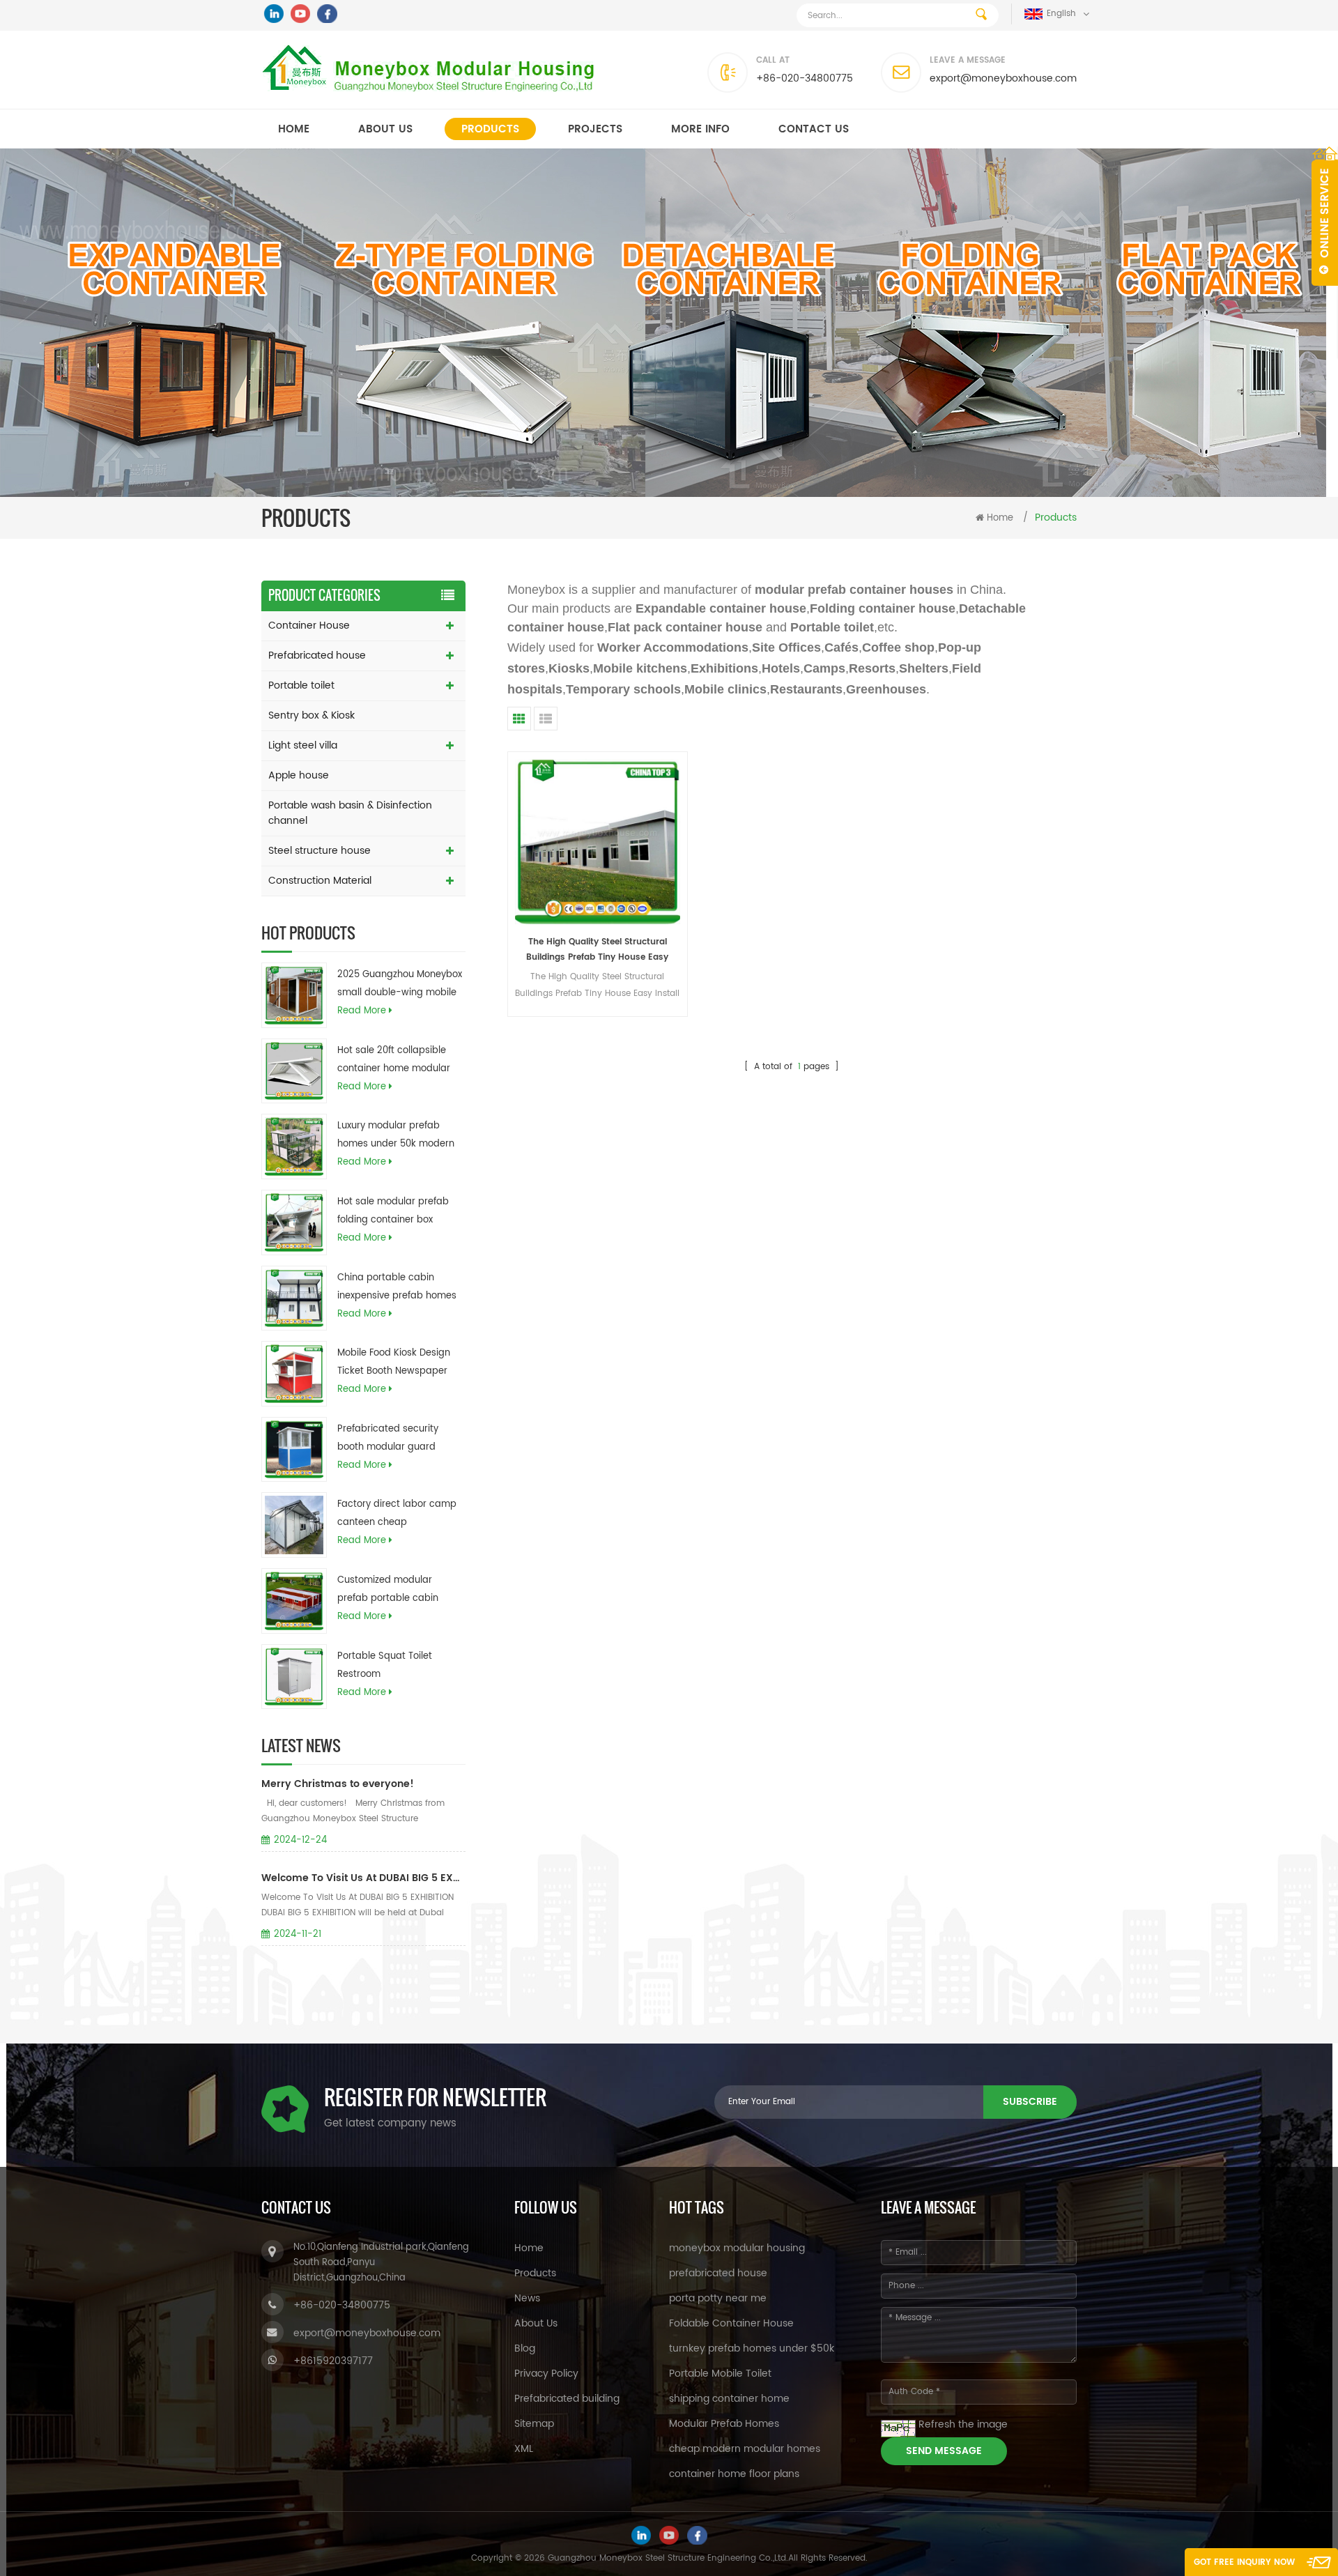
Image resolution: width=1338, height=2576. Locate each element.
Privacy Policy (546, 2374)
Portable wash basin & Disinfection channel (350, 813)
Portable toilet (301, 685)
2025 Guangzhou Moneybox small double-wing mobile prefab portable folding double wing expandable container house (400, 985)
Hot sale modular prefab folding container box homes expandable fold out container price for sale (400, 1212)
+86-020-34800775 (805, 78)
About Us (536, 2323)
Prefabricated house (317, 655)
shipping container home (729, 2399)
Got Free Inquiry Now (1244, 2562)
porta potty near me (718, 2298)
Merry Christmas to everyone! (338, 1784)
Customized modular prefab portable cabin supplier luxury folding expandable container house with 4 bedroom (388, 1590)
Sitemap (534, 2424)
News (527, 2298)
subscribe (1030, 2102)
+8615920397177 (333, 2361)
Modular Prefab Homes (724, 2424)
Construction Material (320, 881)
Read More (362, 1011)
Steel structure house (320, 851)
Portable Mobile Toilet (720, 2374)
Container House (309, 626)
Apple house (299, 775)
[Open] (1325, 216)
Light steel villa (303, 745)
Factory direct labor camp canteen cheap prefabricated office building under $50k (397, 1515)
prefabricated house (718, 2273)
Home (294, 129)
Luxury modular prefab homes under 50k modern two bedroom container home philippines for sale (396, 1136)
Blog (525, 2348)
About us (385, 129)
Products (490, 129)
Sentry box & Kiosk (312, 715)
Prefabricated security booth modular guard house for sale (388, 1439)
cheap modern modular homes (745, 2449)
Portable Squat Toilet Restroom (385, 1665)
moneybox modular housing (737, 2248)
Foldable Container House (731, 2323)
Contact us (814, 129)
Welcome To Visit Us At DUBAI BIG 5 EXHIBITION (363, 1878)
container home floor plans (734, 2474)
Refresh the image (963, 2424)
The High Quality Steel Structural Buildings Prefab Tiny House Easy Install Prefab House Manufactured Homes (597, 950)
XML (524, 2449)
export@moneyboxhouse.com (1003, 78)
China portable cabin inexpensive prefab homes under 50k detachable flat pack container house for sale (397, 1288)
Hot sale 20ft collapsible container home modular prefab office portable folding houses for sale (394, 1061)
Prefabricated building (567, 2399)
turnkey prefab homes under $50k (752, 2348)
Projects (595, 129)
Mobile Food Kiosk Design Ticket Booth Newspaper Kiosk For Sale (394, 1363)
